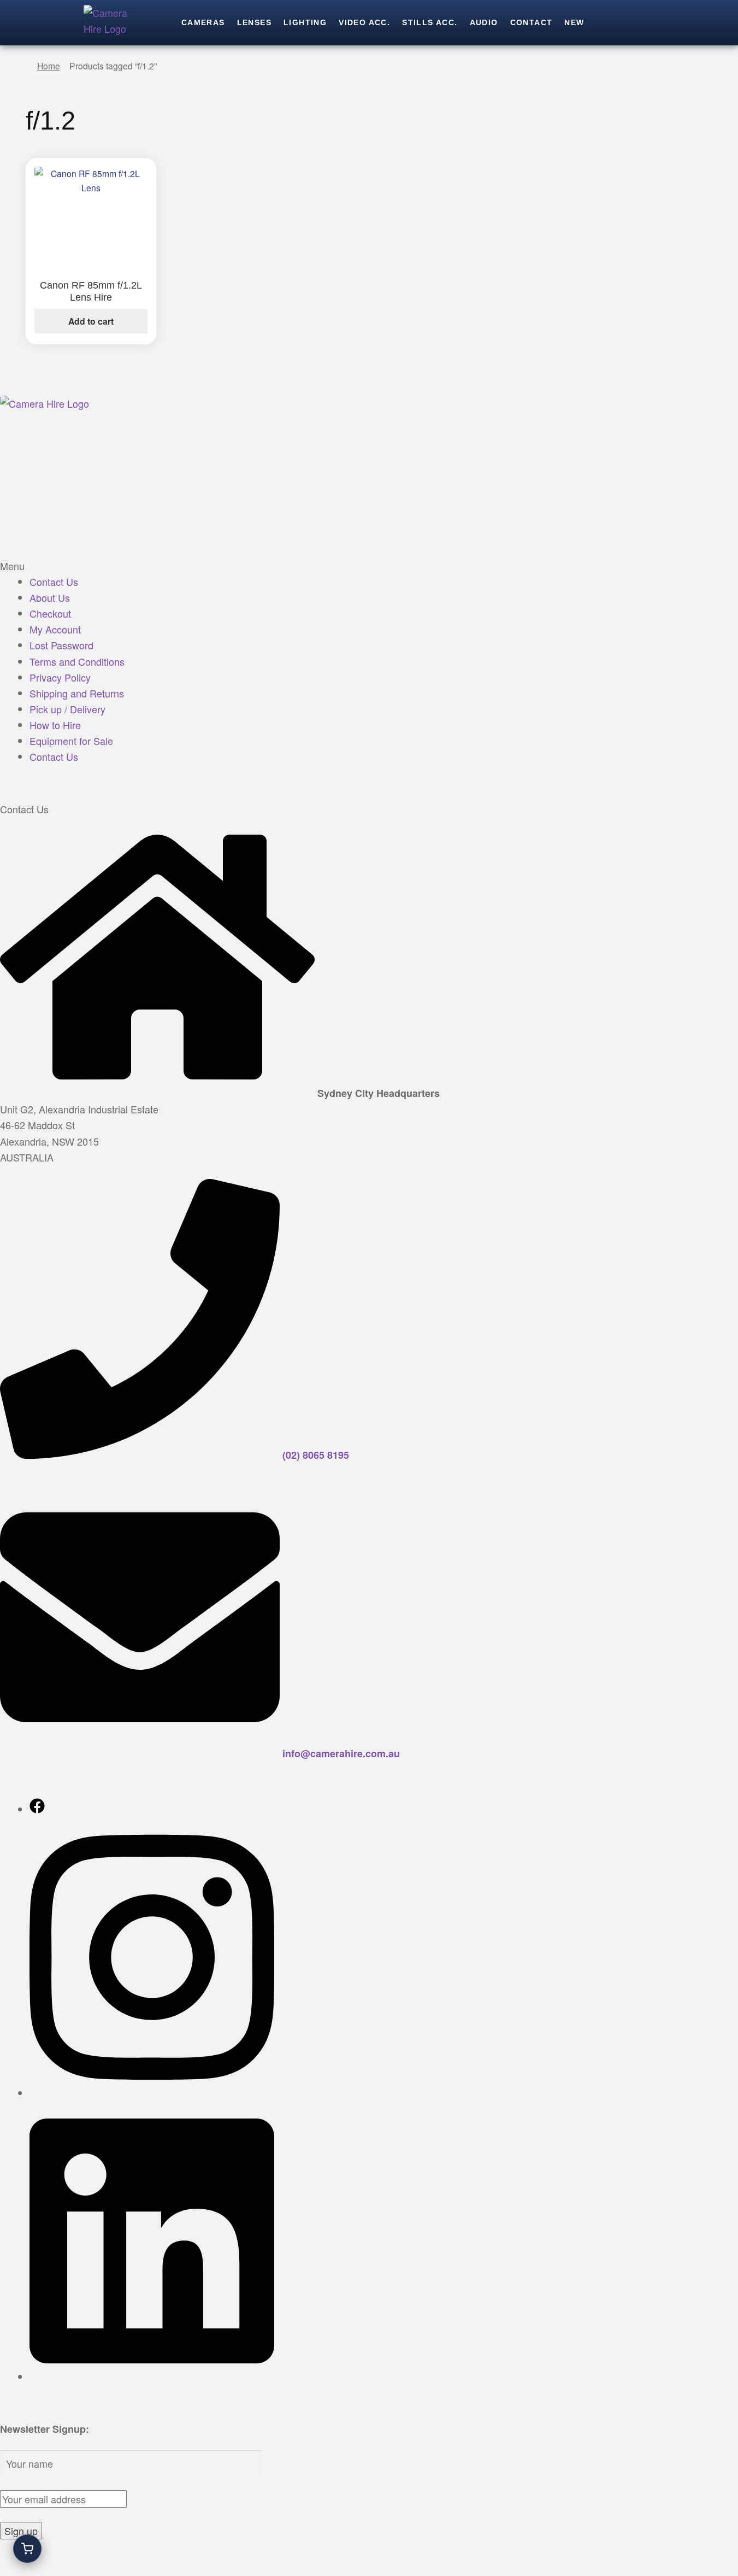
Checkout (50, 613)
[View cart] (27, 2549)
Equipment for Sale (71, 741)
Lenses (254, 22)
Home (49, 66)
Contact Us (54, 582)
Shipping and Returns (77, 693)
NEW (574, 22)
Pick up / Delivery (67, 709)
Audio (484, 22)
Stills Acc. (430, 22)
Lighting (305, 22)
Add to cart (91, 321)
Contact (532, 22)
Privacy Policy (60, 677)
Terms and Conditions (77, 661)
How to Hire (55, 725)
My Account (55, 629)
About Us (50, 597)
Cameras (203, 22)
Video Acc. (364, 22)
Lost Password (61, 645)
